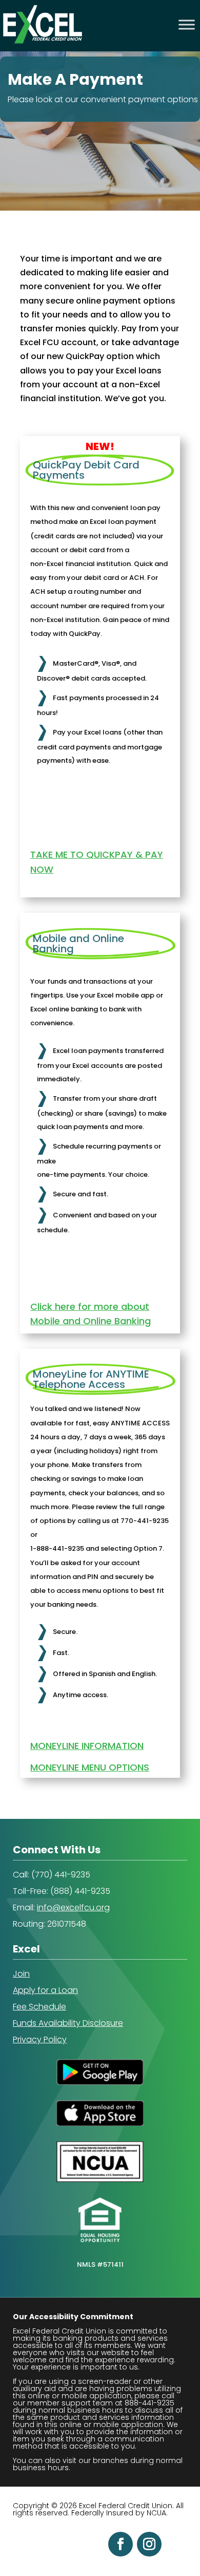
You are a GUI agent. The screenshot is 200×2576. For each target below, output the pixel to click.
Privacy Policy (40, 2039)
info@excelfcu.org (73, 1907)
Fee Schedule (39, 2007)
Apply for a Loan (45, 1990)
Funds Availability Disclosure (68, 2023)
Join (21, 1974)
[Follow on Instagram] (149, 2544)
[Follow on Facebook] (121, 2544)
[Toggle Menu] (187, 24)
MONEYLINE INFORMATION (87, 1746)
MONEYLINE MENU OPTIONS (90, 1767)
